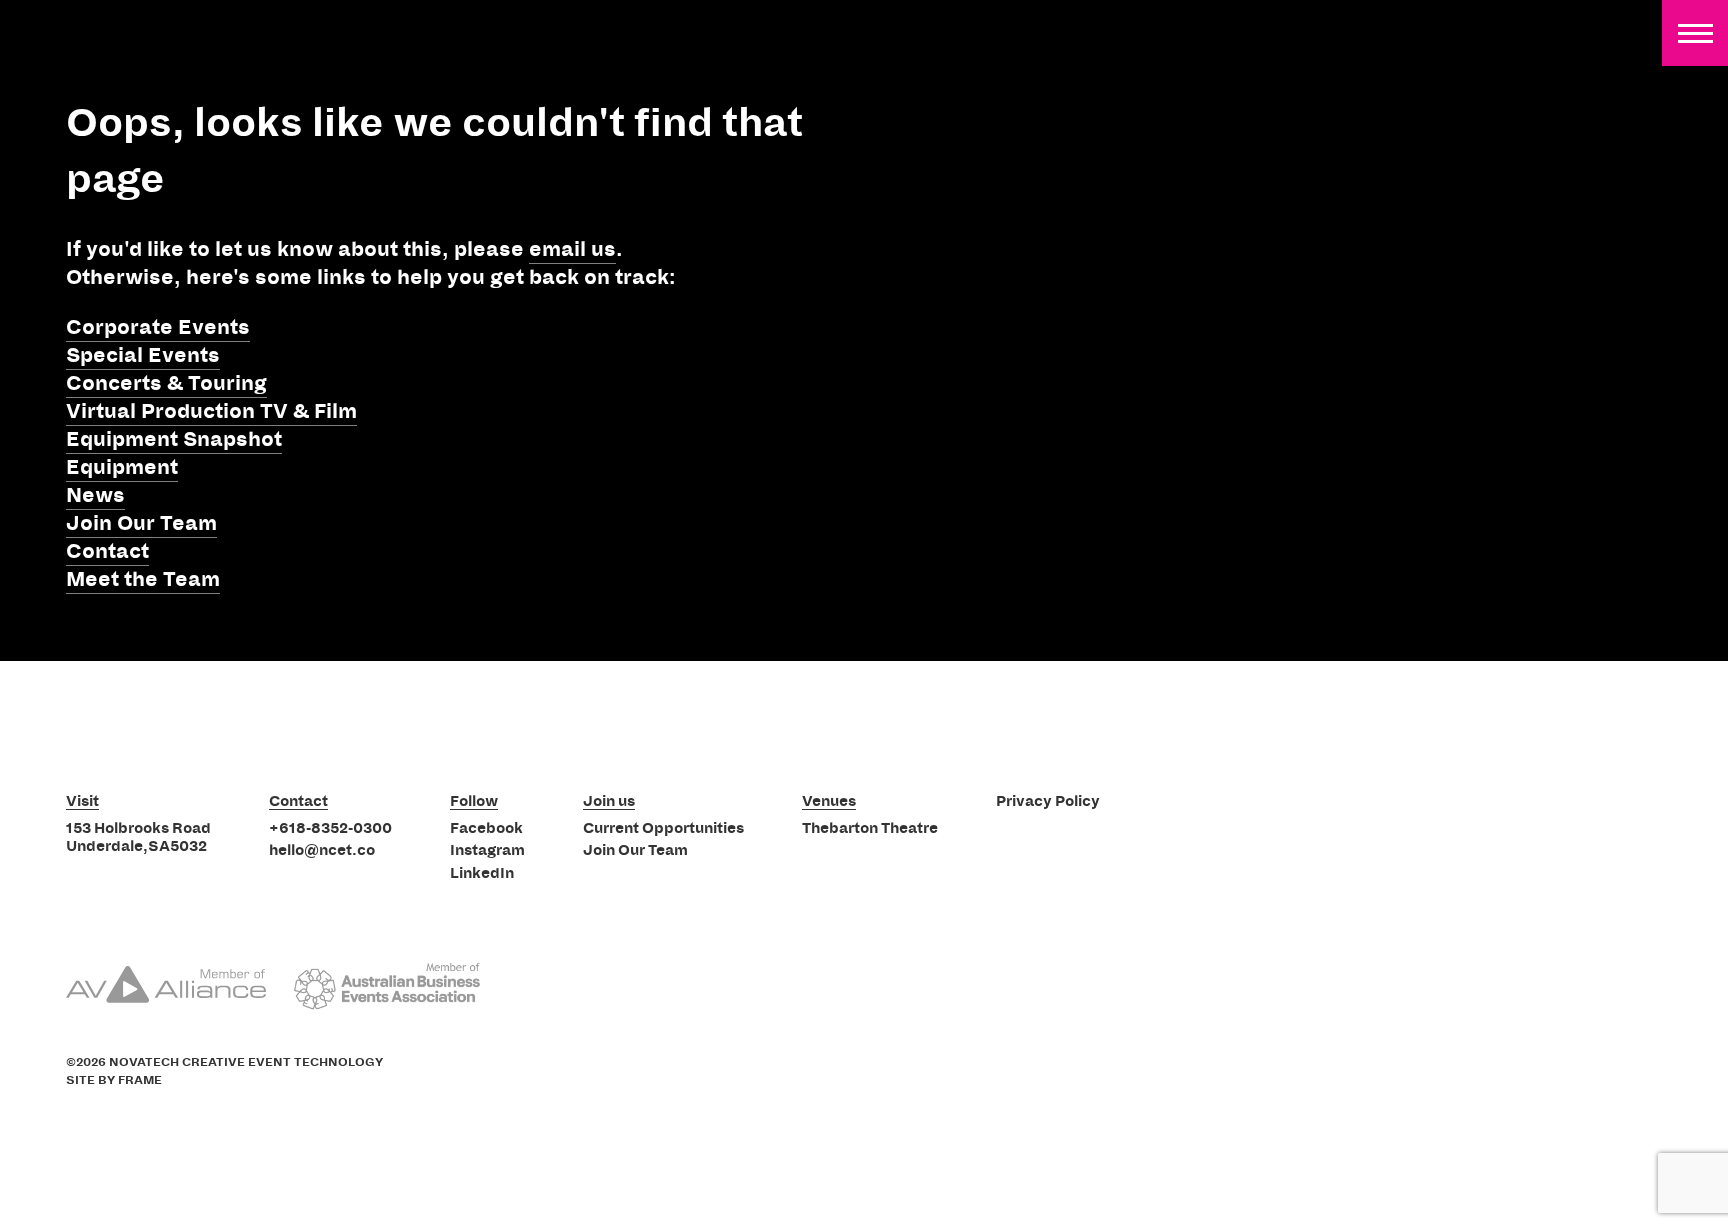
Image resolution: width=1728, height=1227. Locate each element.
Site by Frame (114, 1080)
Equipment (122, 468)
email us (572, 250)
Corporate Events (158, 328)
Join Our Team (141, 524)
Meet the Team (143, 580)
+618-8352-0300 (330, 829)
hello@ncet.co (322, 851)
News (95, 496)
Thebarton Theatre (870, 829)
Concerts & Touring (166, 384)
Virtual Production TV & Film (211, 412)
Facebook (486, 829)
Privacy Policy (1048, 802)
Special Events (143, 356)
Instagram (487, 851)
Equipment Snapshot (174, 440)
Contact (107, 552)
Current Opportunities (663, 829)
